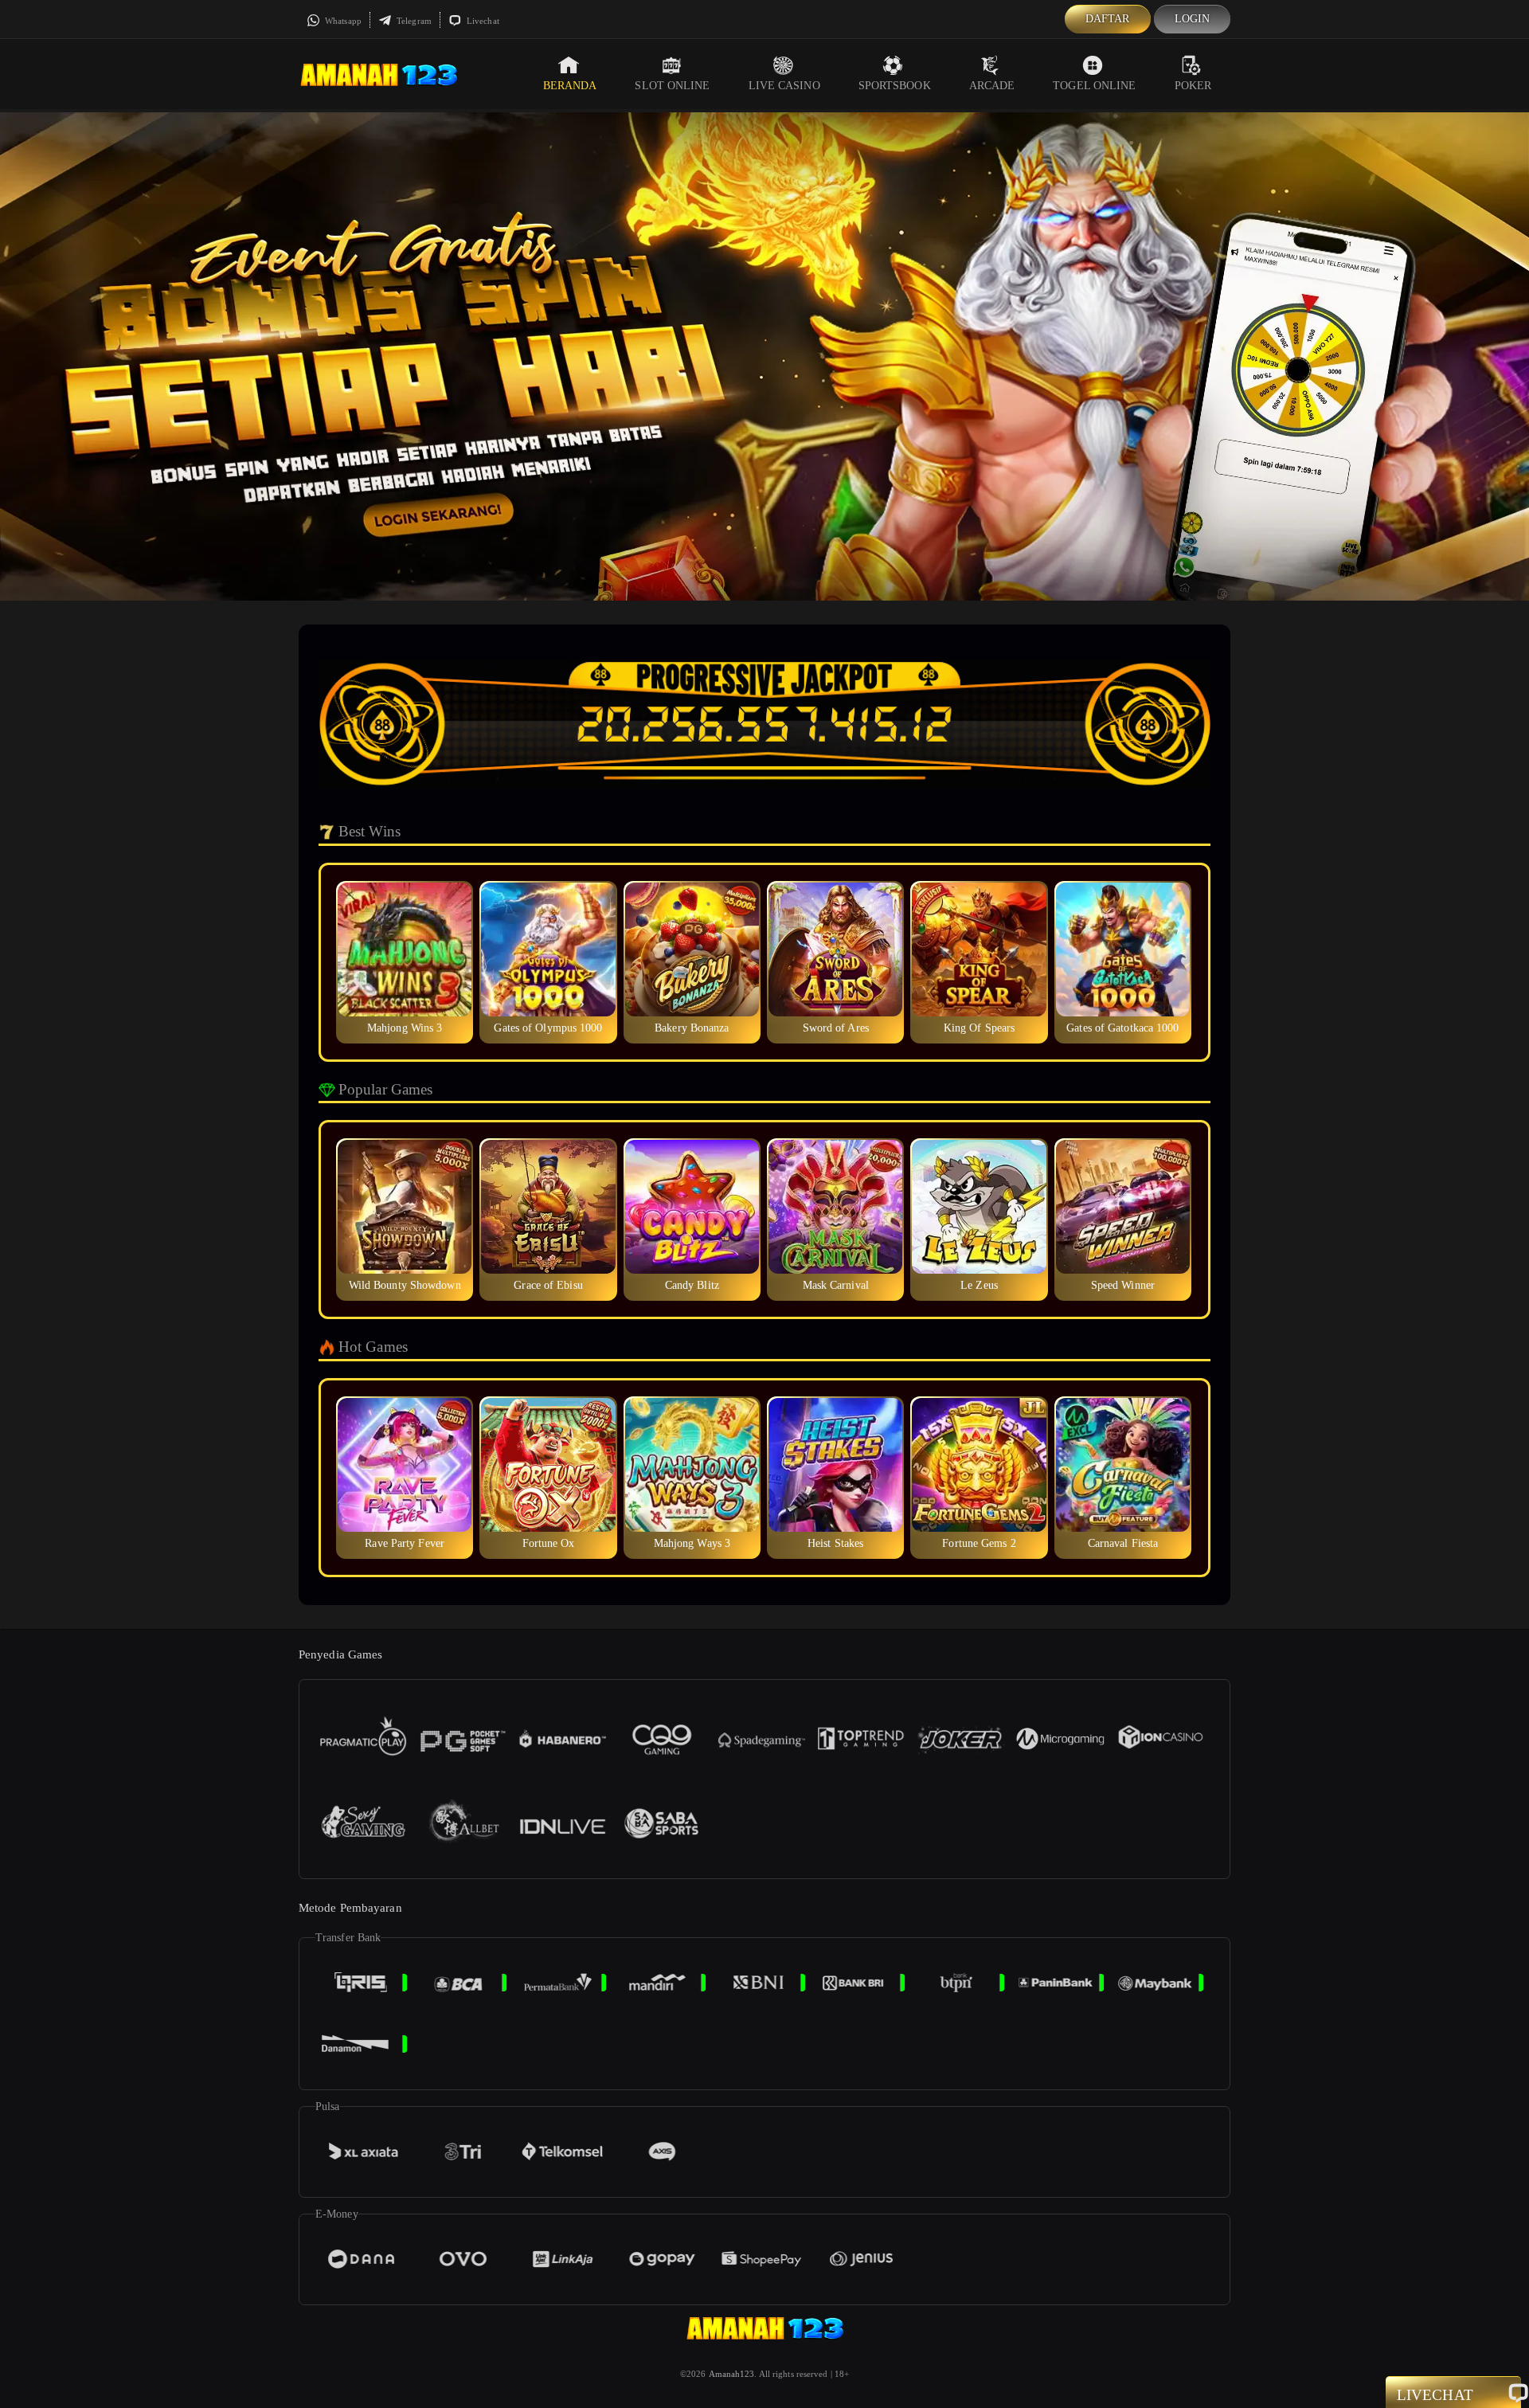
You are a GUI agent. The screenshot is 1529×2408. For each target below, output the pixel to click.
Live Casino (784, 86)
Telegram (413, 21)
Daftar (1108, 19)
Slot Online (672, 86)
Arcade (992, 86)
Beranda (570, 86)
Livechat (482, 21)
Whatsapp (342, 21)
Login (1193, 19)
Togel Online (1094, 86)
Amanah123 (732, 2374)
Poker (1193, 86)
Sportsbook (895, 86)
